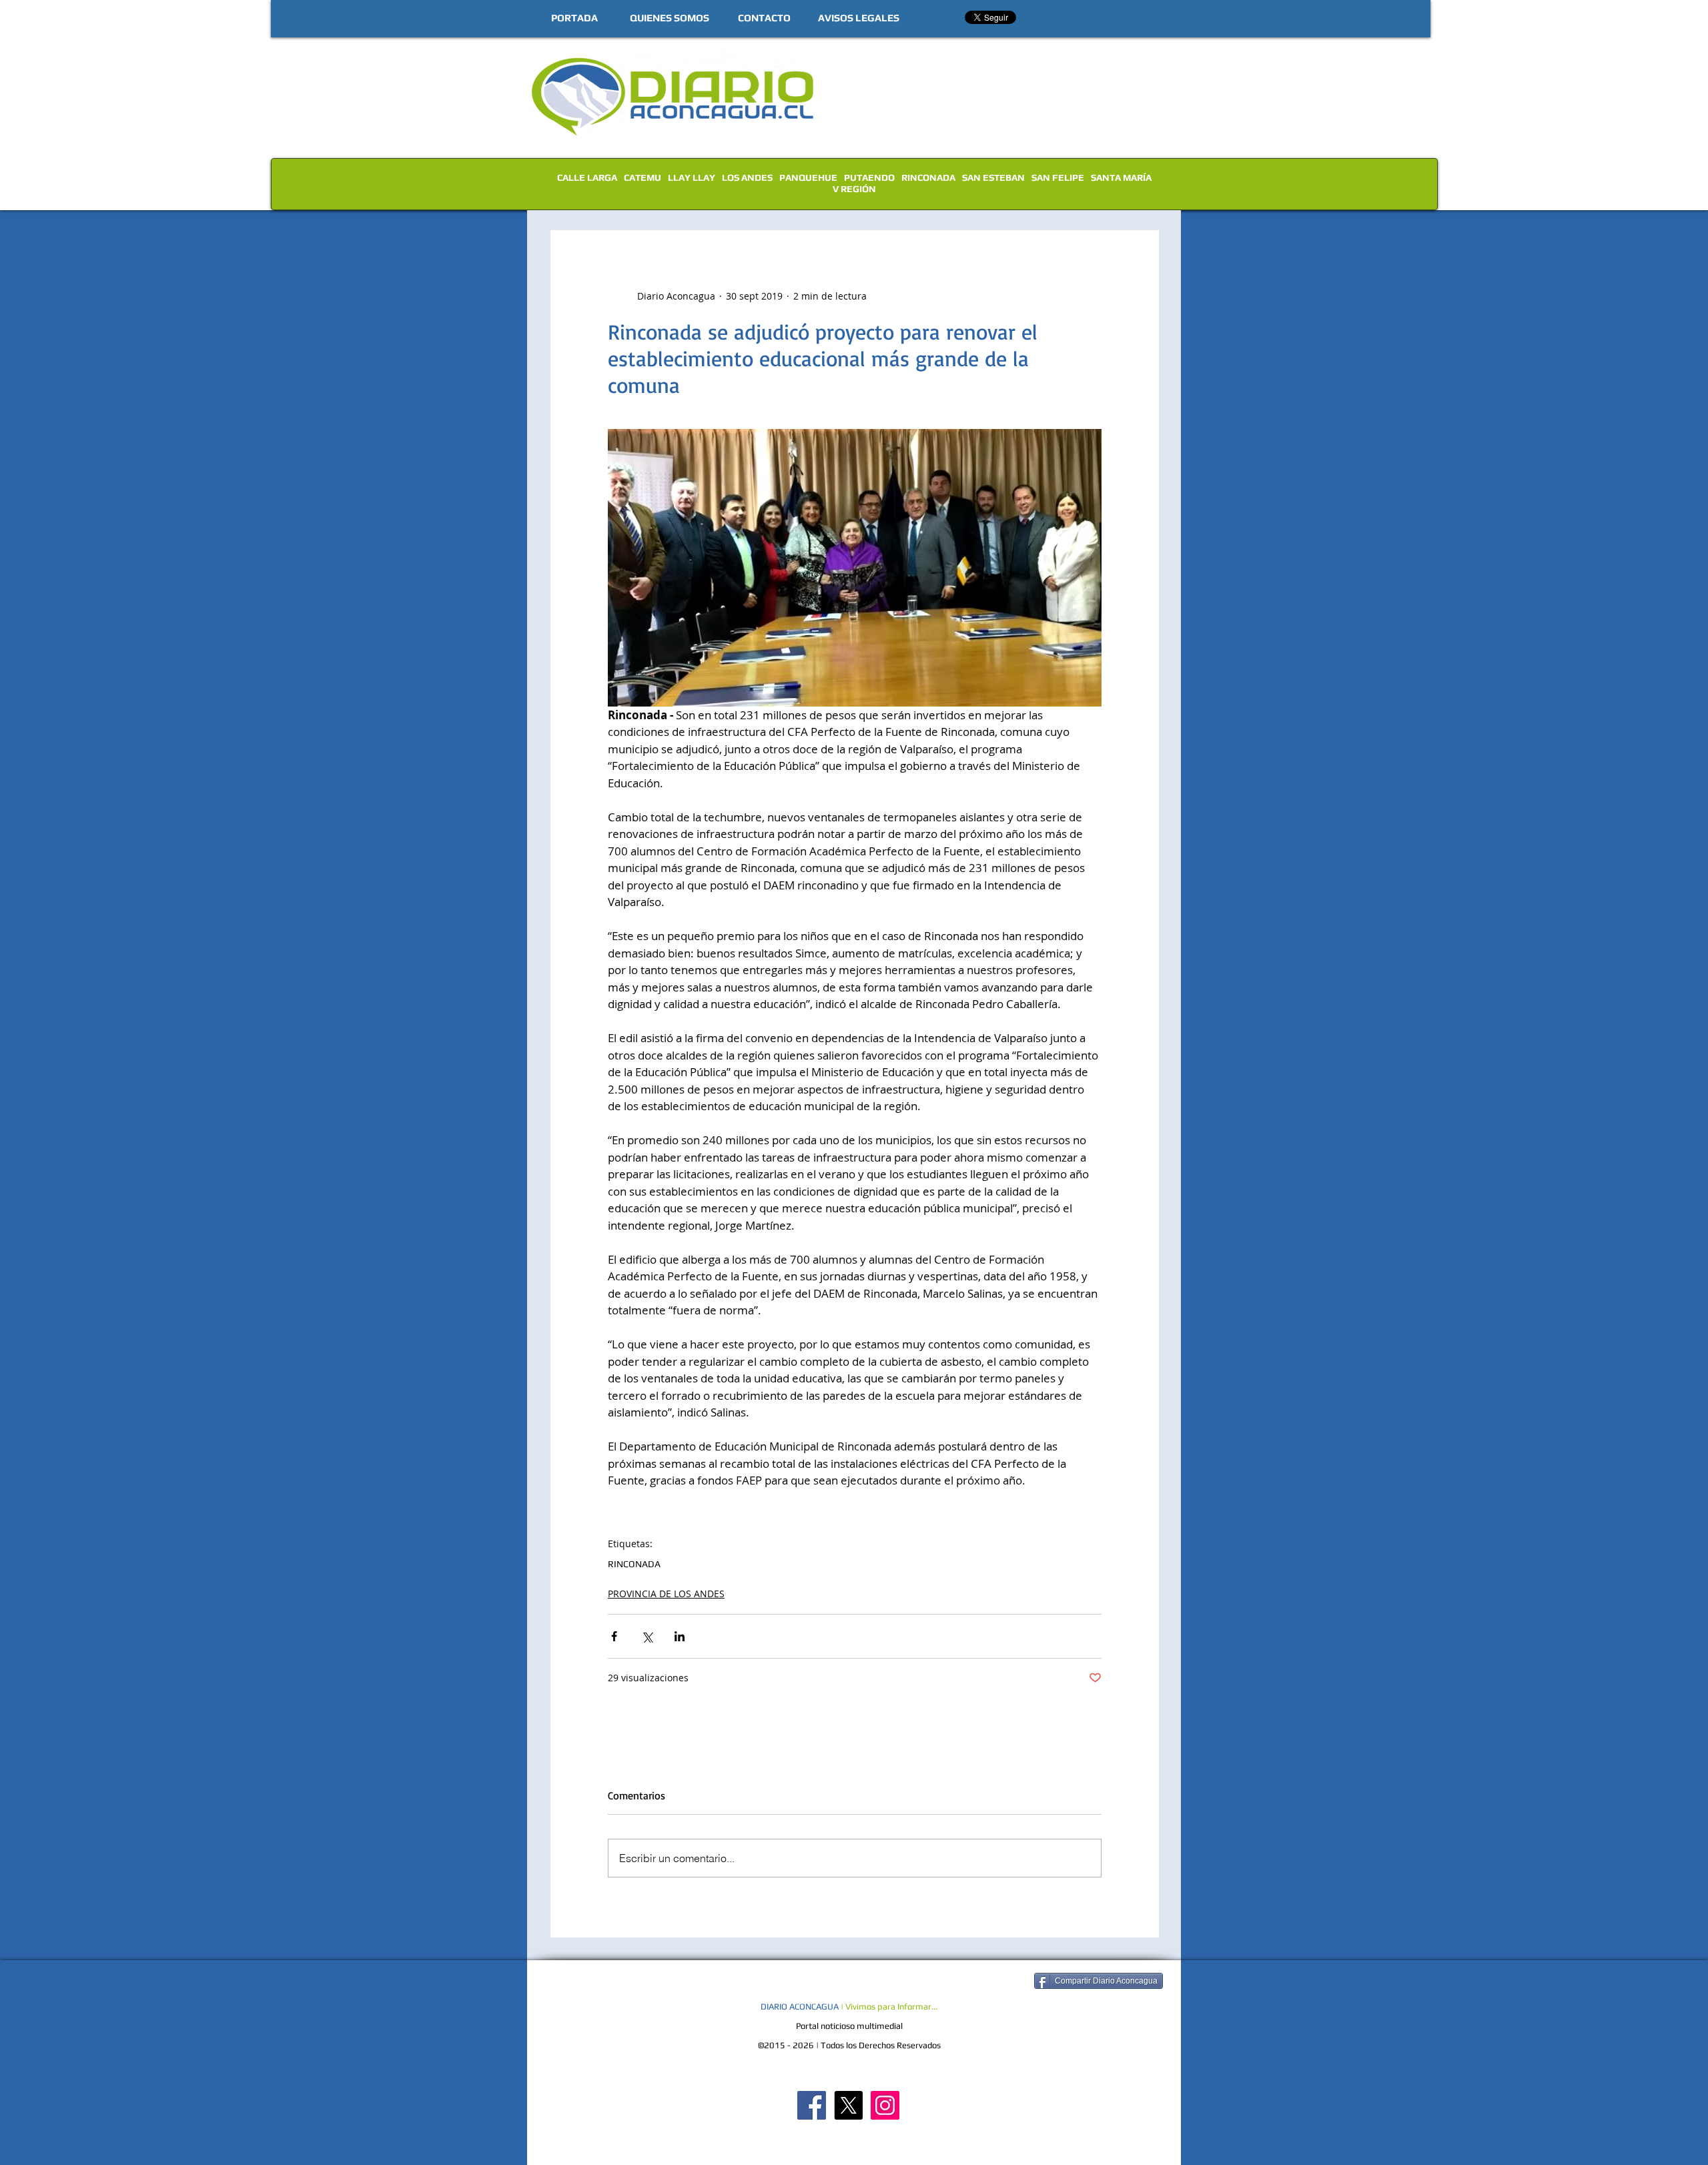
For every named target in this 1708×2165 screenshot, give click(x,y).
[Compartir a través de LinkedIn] (680, 1636)
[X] (848, 2105)
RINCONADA (928, 177)
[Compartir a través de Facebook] (614, 1636)
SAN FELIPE (1058, 177)
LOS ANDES (747, 177)
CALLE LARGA (587, 177)
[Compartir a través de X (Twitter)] (647, 1636)
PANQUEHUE (808, 177)
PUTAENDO (869, 177)
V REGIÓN (854, 189)
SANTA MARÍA (1121, 177)
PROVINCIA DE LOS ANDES (666, 1594)
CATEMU (643, 177)
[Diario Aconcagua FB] (812, 2105)
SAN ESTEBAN (993, 177)
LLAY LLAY (692, 177)
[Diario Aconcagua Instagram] (885, 2105)
